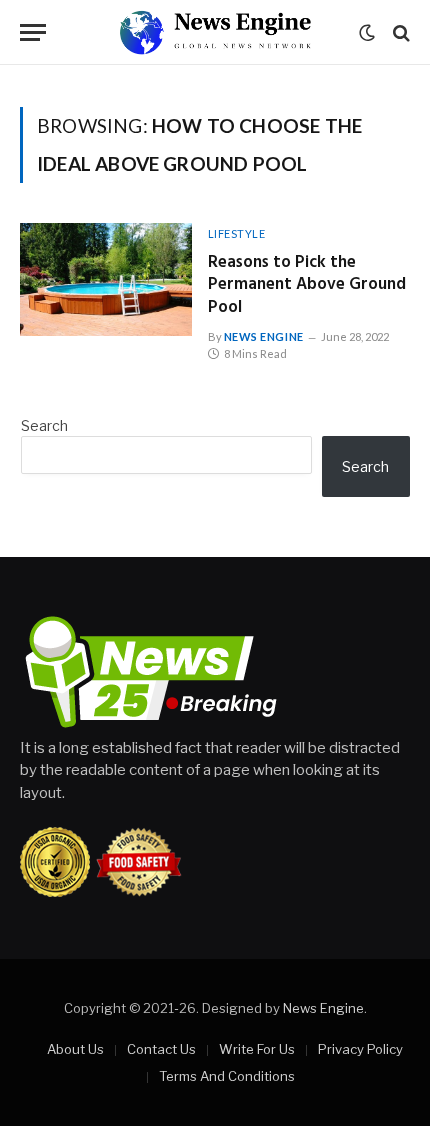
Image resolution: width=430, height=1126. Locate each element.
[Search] (399, 32)
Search (44, 425)
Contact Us (161, 1049)
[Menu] (33, 32)
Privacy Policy (360, 1049)
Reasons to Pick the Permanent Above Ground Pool (307, 285)
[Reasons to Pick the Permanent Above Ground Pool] (106, 279)
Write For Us (257, 1049)
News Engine (323, 1008)
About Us (75, 1049)
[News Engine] (215, 32)
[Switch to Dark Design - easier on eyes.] (367, 33)
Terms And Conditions (227, 1076)
